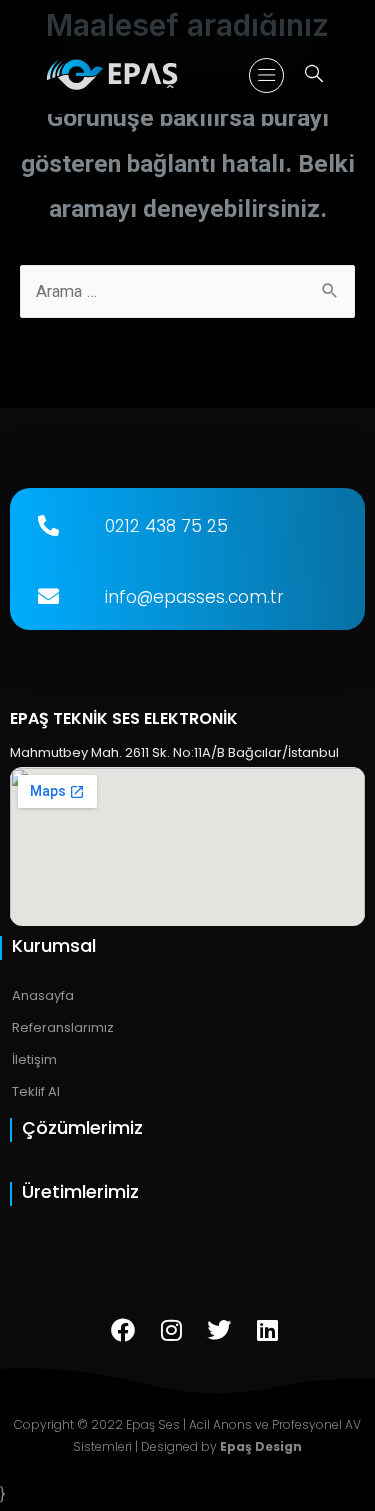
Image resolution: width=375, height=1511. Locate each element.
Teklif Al (36, 1091)
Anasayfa (43, 995)
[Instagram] (171, 1330)
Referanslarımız (63, 1027)
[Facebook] (123, 1330)
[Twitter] (219, 1330)
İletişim (34, 1059)
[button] (266, 75)
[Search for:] (187, 291)
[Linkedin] (267, 1330)
